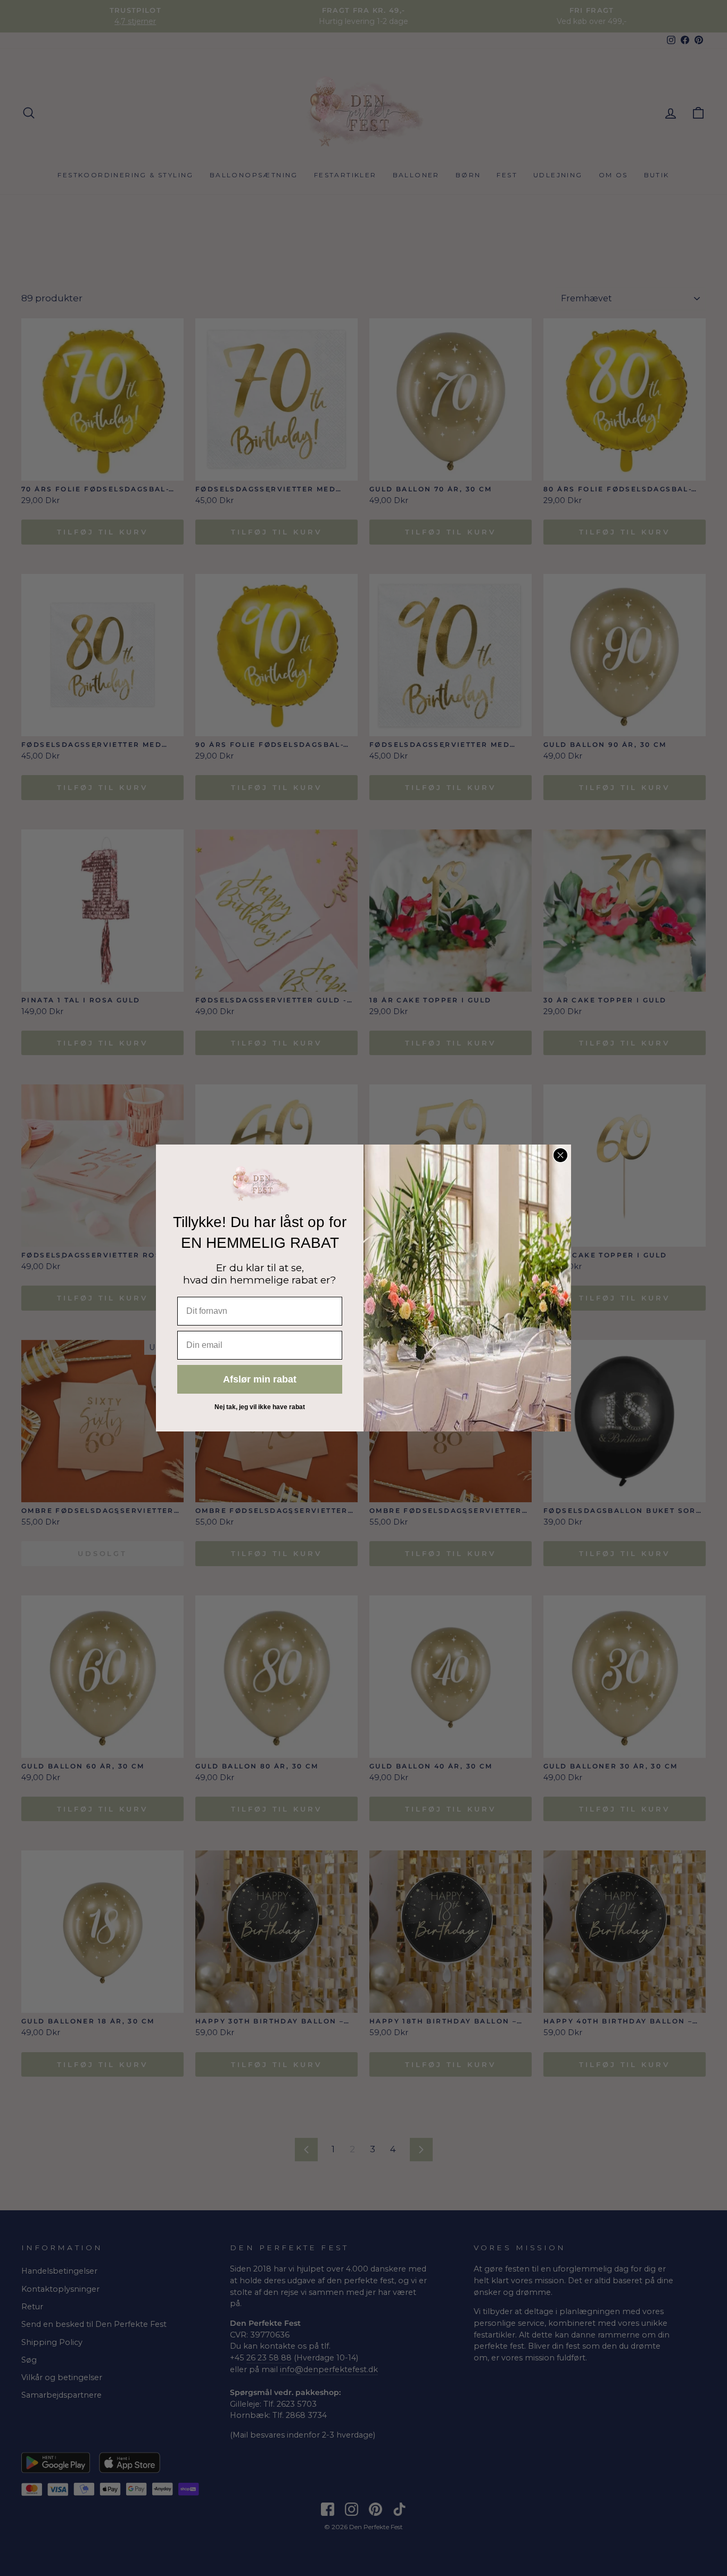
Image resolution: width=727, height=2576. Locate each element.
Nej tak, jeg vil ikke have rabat (260, 1407)
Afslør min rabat (260, 1379)
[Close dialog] (560, 1155)
